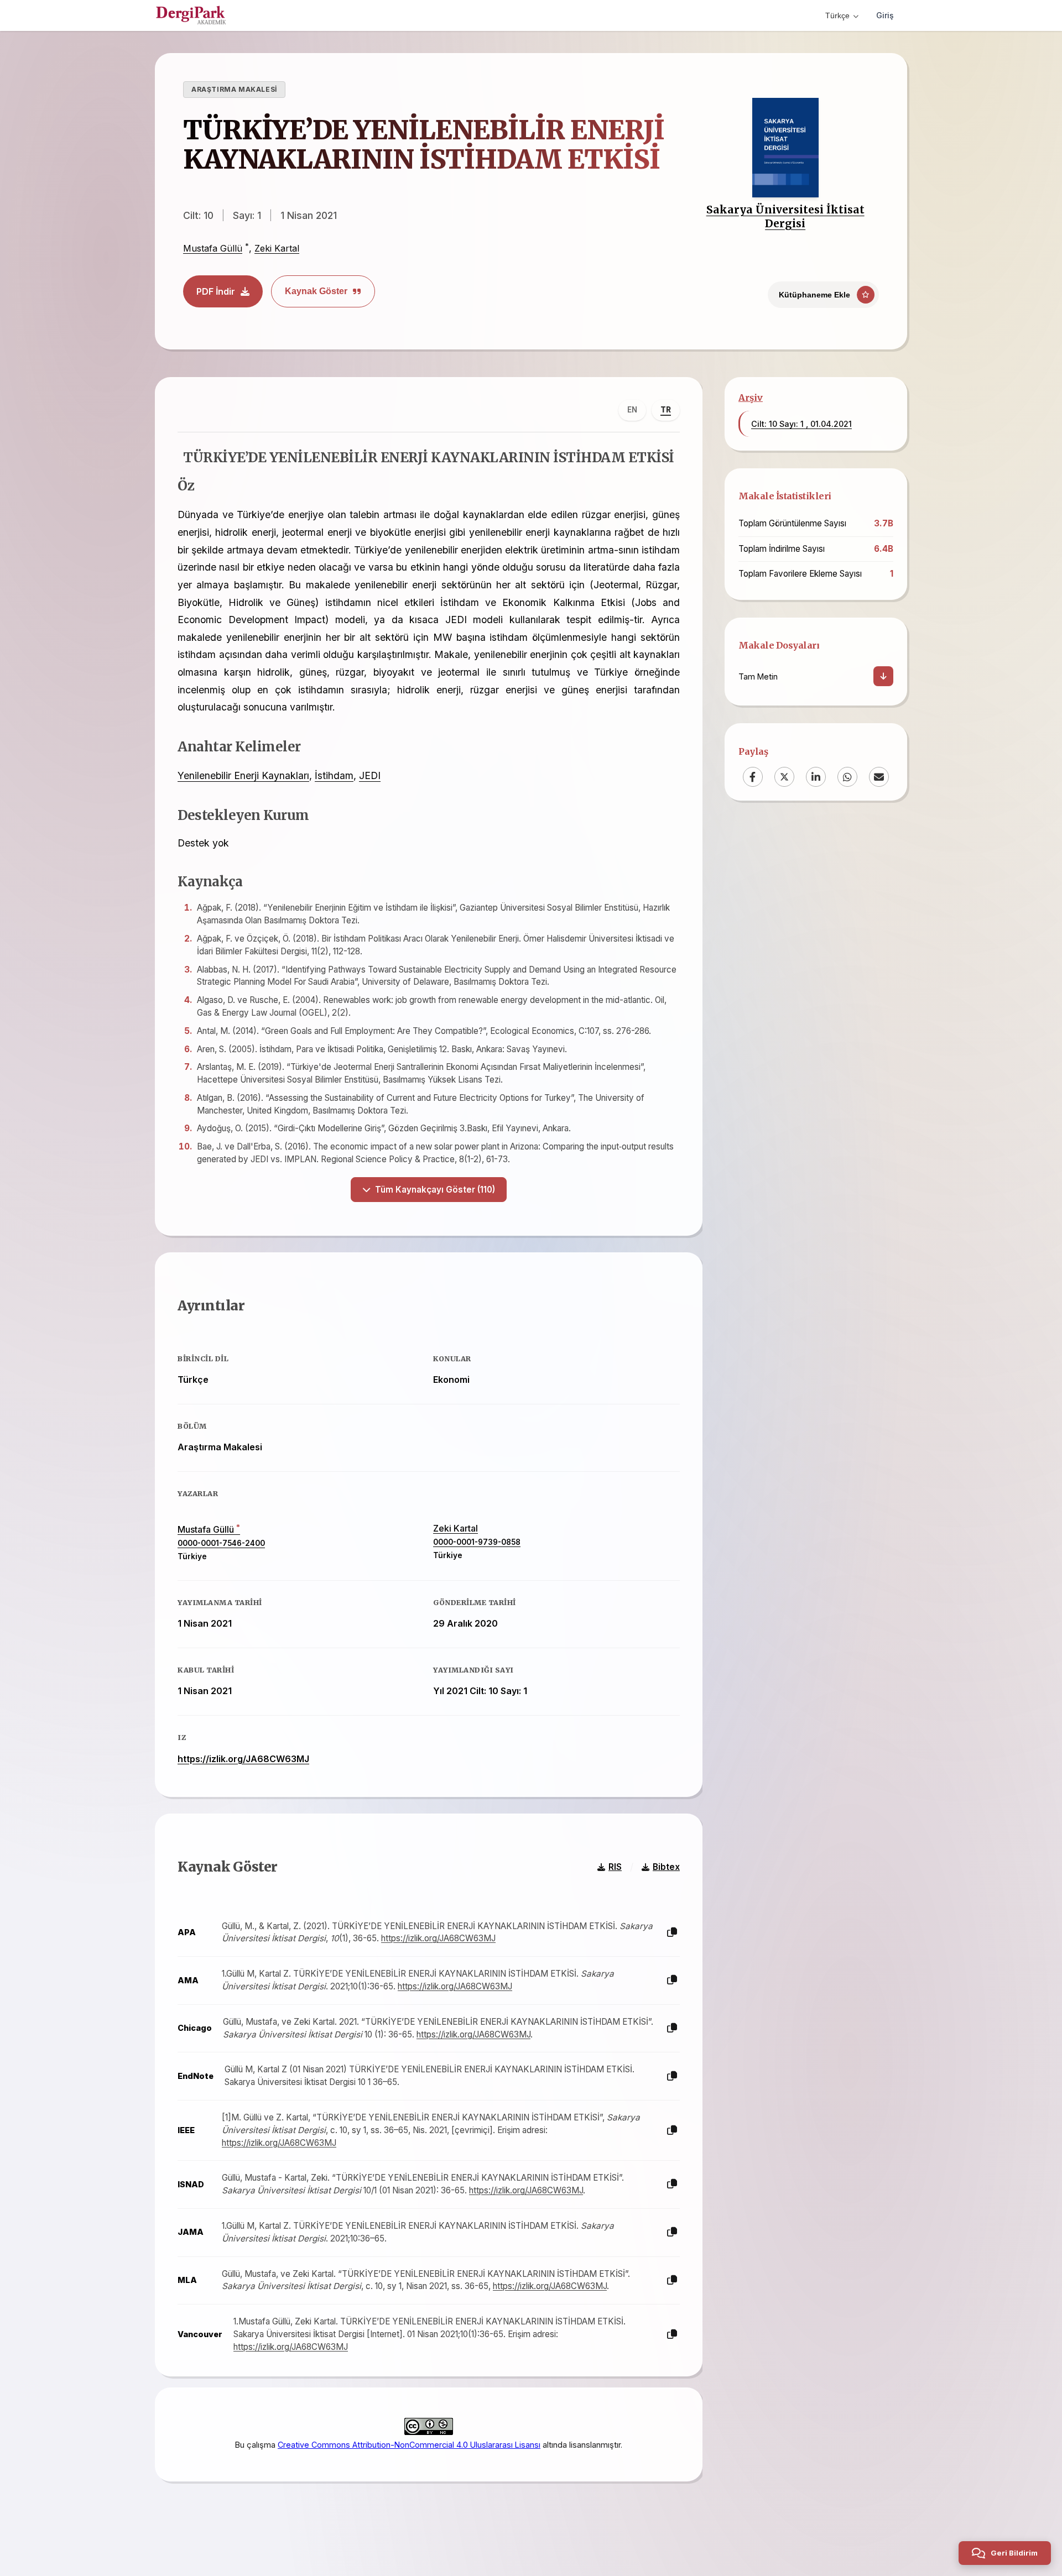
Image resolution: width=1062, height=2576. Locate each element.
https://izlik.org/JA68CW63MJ (243, 1759)
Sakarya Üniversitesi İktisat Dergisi (785, 216)
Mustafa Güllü (213, 248)
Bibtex (666, 1867)
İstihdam (334, 775)
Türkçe (837, 15)
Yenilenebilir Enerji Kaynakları (243, 775)
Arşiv (751, 398)
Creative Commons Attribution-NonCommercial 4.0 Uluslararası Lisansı (409, 2445)
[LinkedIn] (816, 777)
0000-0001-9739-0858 (477, 1542)
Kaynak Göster (316, 291)
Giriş (885, 15)
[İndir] (883, 676)
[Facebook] (753, 777)
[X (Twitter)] (784, 777)
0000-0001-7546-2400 (221, 1543)
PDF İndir (216, 291)
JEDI (370, 775)
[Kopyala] (672, 1933)
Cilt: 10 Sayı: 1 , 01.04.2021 (801, 424)
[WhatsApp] (847, 777)
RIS (615, 1867)
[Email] (879, 777)
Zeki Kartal (277, 248)
